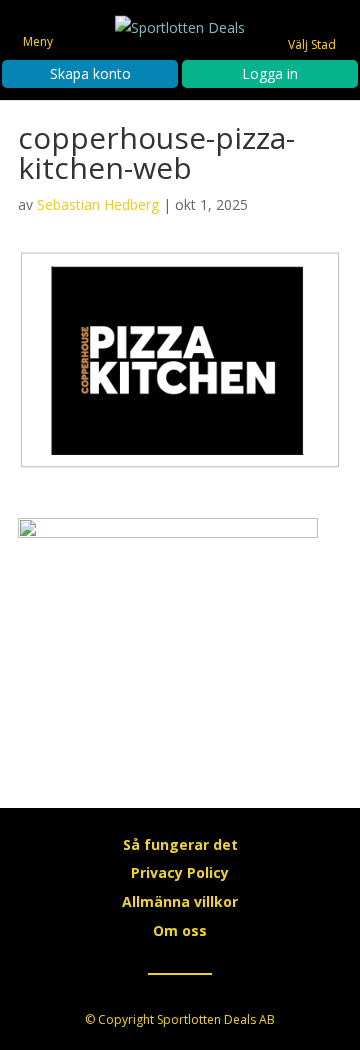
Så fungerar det (180, 844)
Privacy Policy (180, 872)
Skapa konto (90, 73)
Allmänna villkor (180, 901)
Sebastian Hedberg (98, 204)
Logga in (270, 73)
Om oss (180, 930)
